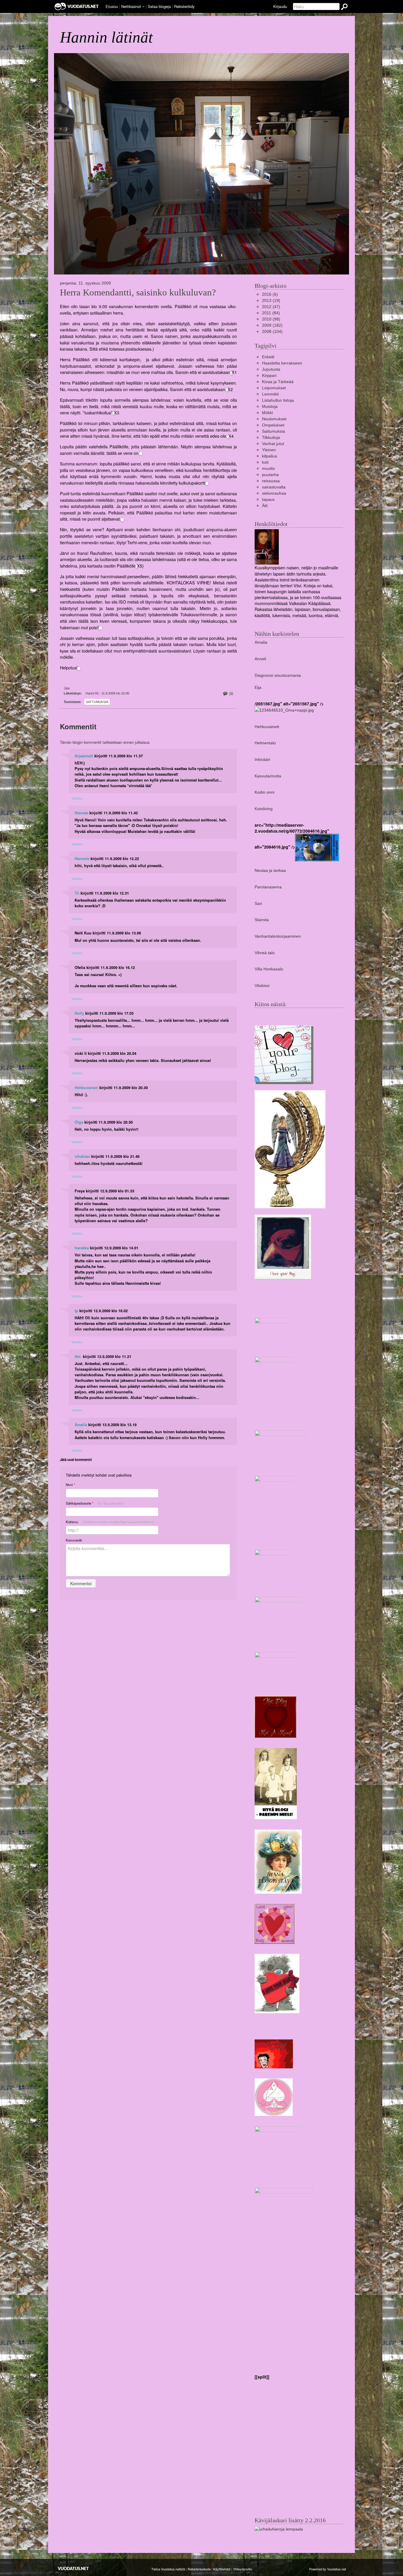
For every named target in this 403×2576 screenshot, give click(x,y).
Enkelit (268, 357)
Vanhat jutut (273, 444)
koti (265, 462)
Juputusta (271, 369)
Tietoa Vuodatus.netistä (168, 2569)
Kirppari (269, 375)
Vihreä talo (265, 953)
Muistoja (270, 406)
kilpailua (270, 456)
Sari (258, 903)
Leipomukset (274, 388)
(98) (271, 319)
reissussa (271, 481)
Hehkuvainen (86, 1088)
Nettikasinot (131, 6)
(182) (272, 325)
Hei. (78, 1356)
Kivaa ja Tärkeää (278, 382)
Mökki (267, 413)
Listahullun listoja (278, 400)
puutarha (270, 475)
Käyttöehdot (222, 2569)
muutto (268, 468)
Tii (77, 893)
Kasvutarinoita (268, 776)
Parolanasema (268, 887)
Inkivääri (262, 759)
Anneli (260, 659)
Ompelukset (273, 425)
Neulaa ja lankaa (270, 870)
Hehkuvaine (266, 727)
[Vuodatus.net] (73, 2568)
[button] (143, 7)
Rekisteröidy (184, 6)
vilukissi (82, 1156)
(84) (271, 313)
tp (76, 1311)
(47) (271, 307)
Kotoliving (264, 809)
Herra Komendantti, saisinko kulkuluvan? (138, 292)
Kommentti (74, 1540)
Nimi (70, 1485)
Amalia (81, 1425)
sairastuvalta (274, 487)
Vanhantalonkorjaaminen (278, 936)
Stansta (81, 813)
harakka (82, 1248)
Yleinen (269, 450)
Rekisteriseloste (199, 2569)
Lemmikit (270, 394)
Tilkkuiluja (271, 437)
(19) (271, 300)
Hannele (82, 859)
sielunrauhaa (274, 493)
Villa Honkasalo (269, 969)
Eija (258, 687)
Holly (79, 1013)
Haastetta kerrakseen (282, 363)
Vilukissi (262, 985)
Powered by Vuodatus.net (328, 2569)
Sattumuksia (97, 702)
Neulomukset (274, 419)
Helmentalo (265, 743)
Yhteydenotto (243, 2569)
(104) (272, 331)
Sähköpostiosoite (95, 1503)
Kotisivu (110, 1522)
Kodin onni (264, 792)
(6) (270, 294)
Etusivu (112, 6)
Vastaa (77, 798)
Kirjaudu (280, 6)
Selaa (159, 6)
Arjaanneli (84, 756)
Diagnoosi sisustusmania (278, 675)
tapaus (268, 499)
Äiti (265, 506)
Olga (79, 1122)
